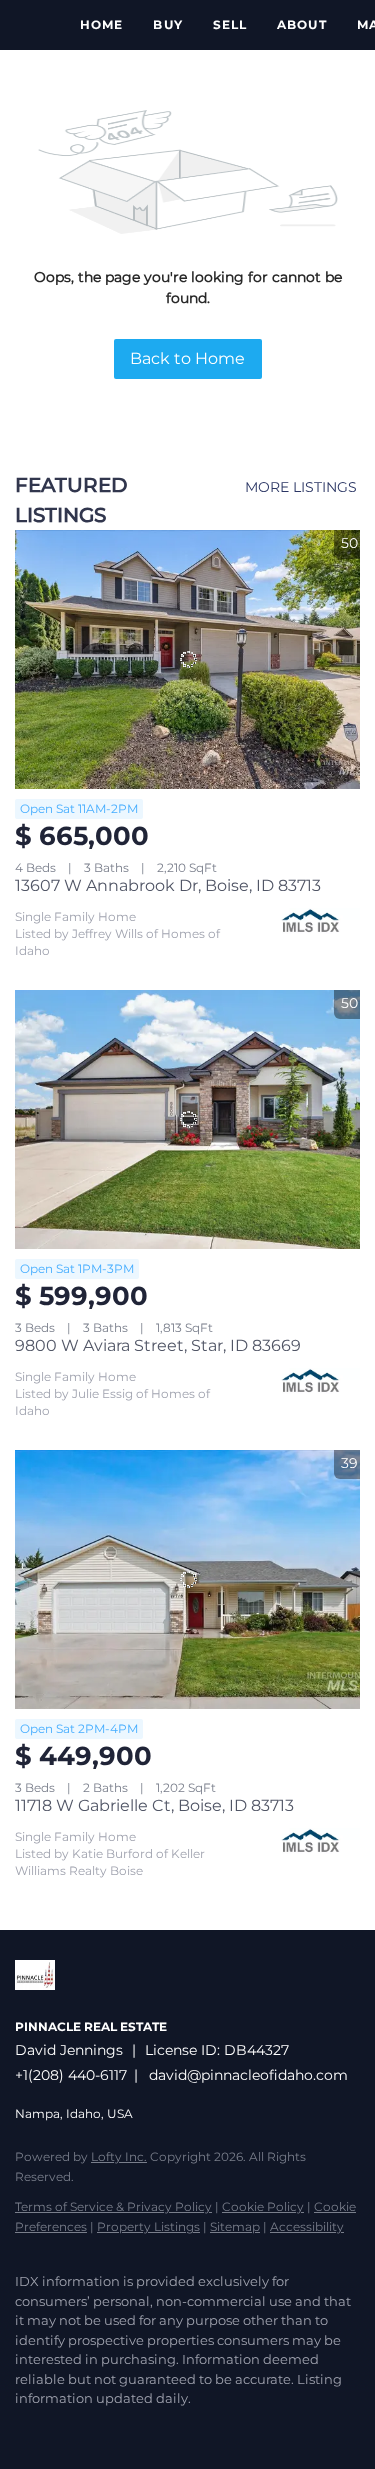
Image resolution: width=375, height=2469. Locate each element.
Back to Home (187, 358)
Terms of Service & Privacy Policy (113, 2206)
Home (101, 24)
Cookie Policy (263, 2206)
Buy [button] (167, 24)
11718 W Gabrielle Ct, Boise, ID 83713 (154, 1805)
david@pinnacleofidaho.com (248, 2075)
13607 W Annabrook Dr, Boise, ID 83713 (168, 885)
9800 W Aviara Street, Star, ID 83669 (158, 1345)
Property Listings (148, 2226)
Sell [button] (230, 24)
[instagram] (105, 2429)
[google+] (145, 2429)
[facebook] (25, 2429)
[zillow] (65, 2429)
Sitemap (235, 2226)
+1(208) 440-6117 (71, 2075)
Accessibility (307, 2226)
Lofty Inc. (119, 2156)
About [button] (302, 24)
